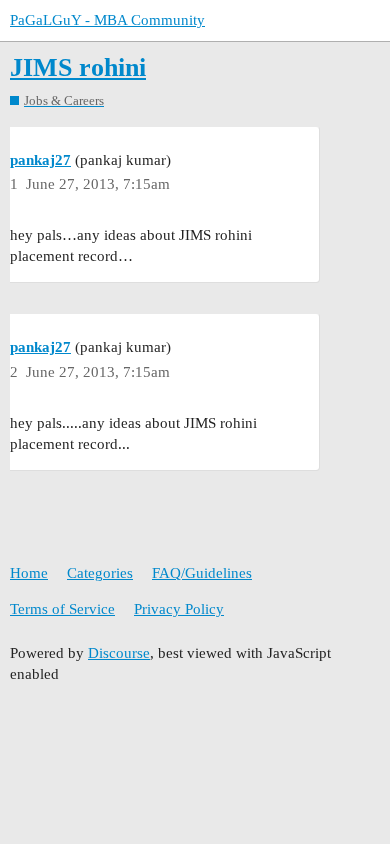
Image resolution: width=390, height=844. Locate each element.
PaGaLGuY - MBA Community (107, 20)
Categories (100, 573)
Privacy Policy (179, 609)
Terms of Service (62, 609)
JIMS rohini (78, 67)
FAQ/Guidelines (202, 573)
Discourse (119, 653)
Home (29, 573)
